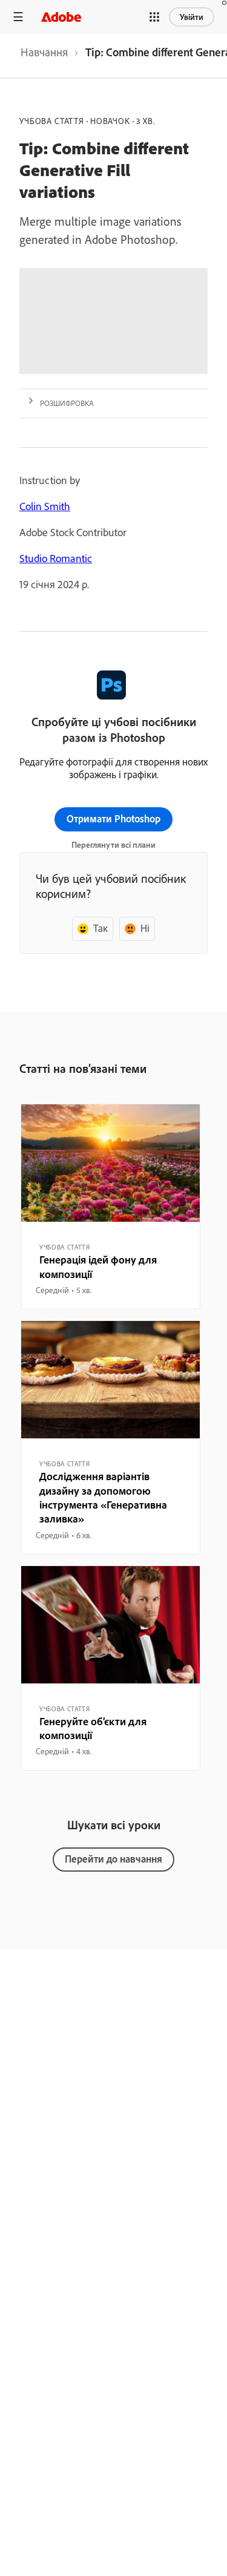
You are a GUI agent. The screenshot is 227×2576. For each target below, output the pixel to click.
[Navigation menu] (18, 17)
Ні (145, 928)
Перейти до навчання (113, 1859)
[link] (44, 56)
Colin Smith (45, 506)
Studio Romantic (56, 558)
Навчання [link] (44, 52)
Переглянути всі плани (113, 845)
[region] (110, 1207)
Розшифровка (67, 403)
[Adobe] (61, 17)
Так (100, 928)
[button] (154, 17)
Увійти (192, 17)
